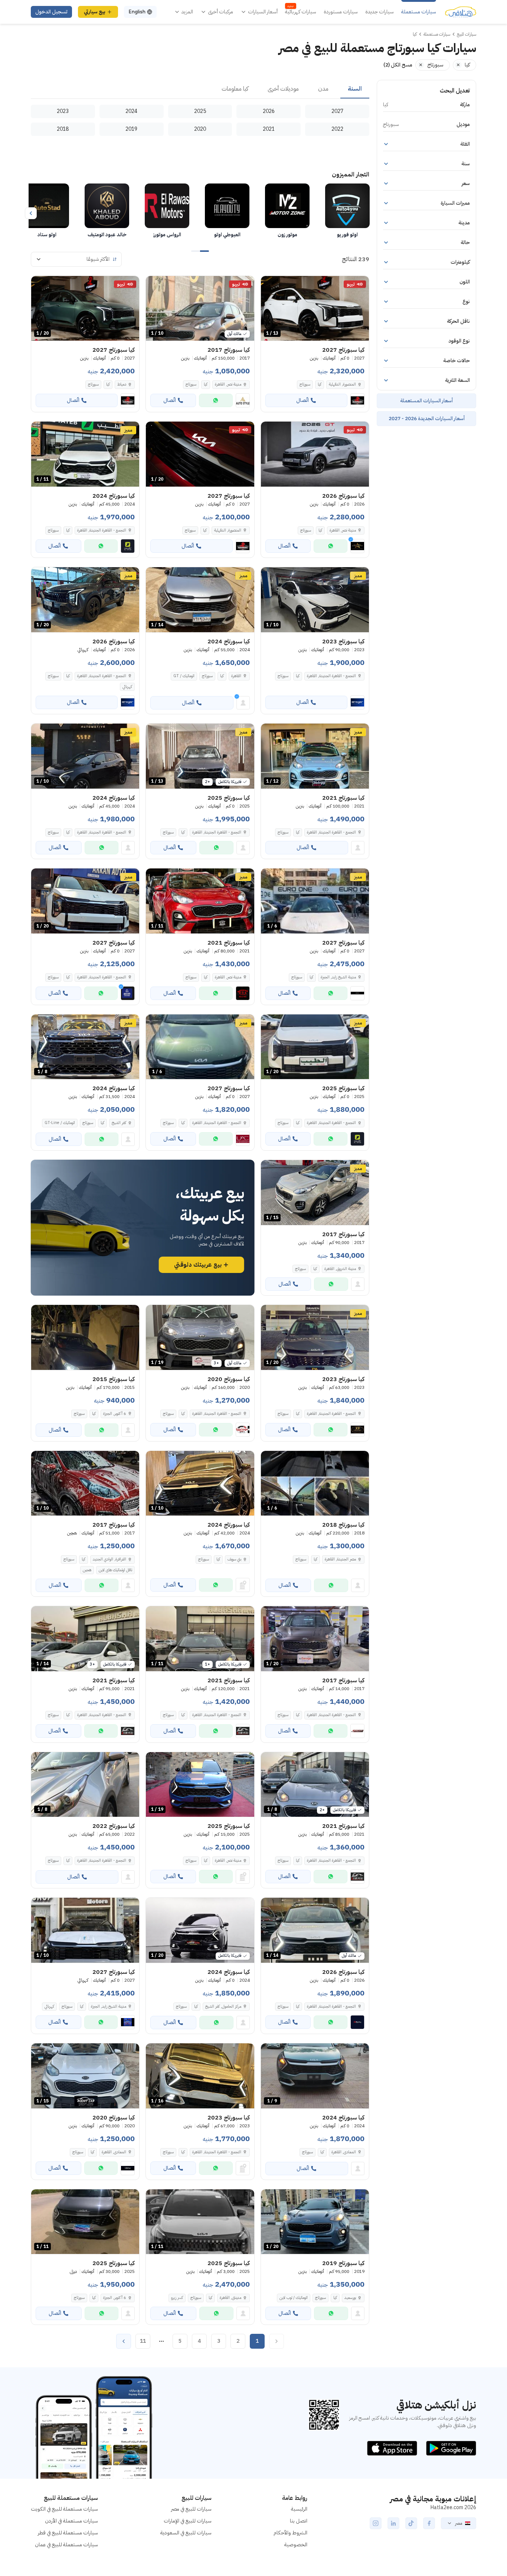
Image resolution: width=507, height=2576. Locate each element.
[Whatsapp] (216, 400)
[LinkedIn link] (393, 2523)
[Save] (270, 285)
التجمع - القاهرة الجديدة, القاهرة (102, 530)
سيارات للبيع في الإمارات (188, 2521)
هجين (87, 1570)
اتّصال (302, 400)
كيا (320, 384)
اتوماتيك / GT (184, 676)
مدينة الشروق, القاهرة (340, 1269)
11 (143, 2341)
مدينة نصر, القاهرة (228, 384)
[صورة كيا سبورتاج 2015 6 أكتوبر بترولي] (85, 1337)
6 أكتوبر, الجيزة (115, 1414)
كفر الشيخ (119, 1123)
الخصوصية (296, 2545)
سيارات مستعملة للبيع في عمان (66, 2545)
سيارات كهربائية (301, 12)
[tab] (355, 89)
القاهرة (236, 676)
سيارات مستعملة (419, 12)
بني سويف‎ (234, 1559)
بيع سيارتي (95, 12)
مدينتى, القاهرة (230, 2298)
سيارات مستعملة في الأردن (71, 2521)
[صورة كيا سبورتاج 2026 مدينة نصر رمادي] (315, 454)
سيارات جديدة (380, 12)
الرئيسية (299, 2509)
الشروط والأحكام (290, 2533)
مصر (459, 2523)
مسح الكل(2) (398, 65)
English (137, 12)
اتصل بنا (299, 2521)
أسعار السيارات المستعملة (426, 401)
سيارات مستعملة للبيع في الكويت (64, 2509)
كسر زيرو (177, 2298)
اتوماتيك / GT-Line (60, 1123)
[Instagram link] (376, 2523)
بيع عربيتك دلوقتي (198, 1265)
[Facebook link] (429, 2523)
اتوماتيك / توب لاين (294, 2298)
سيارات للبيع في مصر (191, 2509)
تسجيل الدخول (51, 12)
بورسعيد (350, 2298)
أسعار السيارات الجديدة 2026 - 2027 (427, 418)
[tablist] (200, 89)
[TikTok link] (411, 2523)
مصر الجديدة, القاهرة (340, 1559)
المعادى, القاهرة (114, 2152)
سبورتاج (305, 384)
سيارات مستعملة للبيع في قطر (68, 2533)
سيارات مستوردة (341, 12)
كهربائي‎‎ (127, 687)
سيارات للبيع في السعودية (186, 2533)
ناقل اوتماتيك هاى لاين (115, 1570)
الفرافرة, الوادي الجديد (109, 1559)
